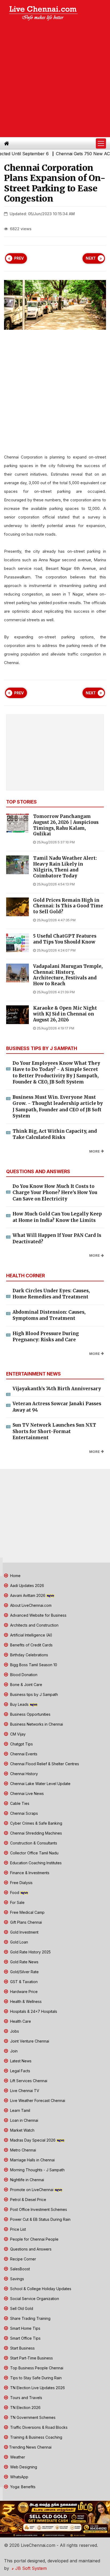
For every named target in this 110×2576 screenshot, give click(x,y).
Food (15, 1893)
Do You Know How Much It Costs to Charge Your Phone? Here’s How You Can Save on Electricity (55, 1193)
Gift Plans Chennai (25, 1922)
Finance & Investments (29, 1873)
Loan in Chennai (24, 2120)
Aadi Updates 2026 (27, 1586)
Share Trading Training (30, 2318)
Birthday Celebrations (29, 1655)
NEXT (91, 258)
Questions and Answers (30, 2249)
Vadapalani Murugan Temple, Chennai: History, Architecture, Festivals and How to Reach (68, 975)
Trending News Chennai (30, 2447)
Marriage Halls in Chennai (32, 2160)
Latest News (20, 2061)
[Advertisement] (55, 80)
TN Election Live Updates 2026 (37, 2388)
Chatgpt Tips (21, 1744)
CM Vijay (17, 1734)
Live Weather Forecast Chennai (37, 2100)
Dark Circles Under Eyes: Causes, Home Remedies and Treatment (51, 1294)
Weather (17, 2457)
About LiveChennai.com (30, 1605)
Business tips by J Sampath (34, 1694)
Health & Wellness (25, 2001)
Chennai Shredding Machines (36, 1833)
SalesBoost (19, 2269)
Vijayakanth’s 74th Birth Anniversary (57, 1389)
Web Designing (23, 2467)
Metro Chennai (23, 2150)
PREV (19, 258)
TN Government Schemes (32, 2417)
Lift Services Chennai (28, 2081)
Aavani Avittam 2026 (28, 1595)
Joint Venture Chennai (29, 2041)
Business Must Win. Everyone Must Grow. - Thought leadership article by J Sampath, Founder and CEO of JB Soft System (58, 1107)
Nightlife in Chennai (27, 2180)
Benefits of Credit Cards (31, 1645)
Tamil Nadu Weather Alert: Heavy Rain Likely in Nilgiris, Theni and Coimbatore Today (65, 867)
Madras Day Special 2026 (33, 2140)
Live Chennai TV (24, 2091)
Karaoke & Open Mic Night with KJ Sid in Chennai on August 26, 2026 (65, 1014)
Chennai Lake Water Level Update (40, 1784)
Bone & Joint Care (26, 1685)
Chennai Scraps (23, 1813)
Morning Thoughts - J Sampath (37, 2170)
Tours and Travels (26, 2398)
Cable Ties (19, 1803)
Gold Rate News (24, 1962)
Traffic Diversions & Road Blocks (38, 2427)
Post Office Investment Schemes (38, 2209)
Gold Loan (19, 1942)
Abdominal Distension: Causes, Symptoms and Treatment (49, 1315)
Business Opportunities (30, 1714)
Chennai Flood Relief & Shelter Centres (44, 1764)
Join (13, 2051)
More (95, 1151)
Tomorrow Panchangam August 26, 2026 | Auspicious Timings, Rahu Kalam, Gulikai (66, 825)
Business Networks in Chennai (36, 1724)
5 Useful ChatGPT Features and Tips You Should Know (65, 939)
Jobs (14, 2031)
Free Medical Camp (27, 1912)
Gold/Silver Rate (24, 1972)
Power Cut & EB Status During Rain (40, 2219)
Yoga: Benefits (22, 2487)
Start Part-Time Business (31, 2358)
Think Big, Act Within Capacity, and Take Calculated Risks (55, 1134)
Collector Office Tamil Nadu (34, 1853)
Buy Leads (19, 1704)
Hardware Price (23, 1992)
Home (15, 1576)
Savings (17, 2279)
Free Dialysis (21, 1883)
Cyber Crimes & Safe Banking (36, 1823)
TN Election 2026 (25, 2408)
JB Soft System (30, 2568)
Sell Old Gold (21, 2308)
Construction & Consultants (33, 1843)
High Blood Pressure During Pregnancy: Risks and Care (46, 1337)
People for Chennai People (34, 2239)
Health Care (20, 2021)
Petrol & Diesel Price (28, 2200)
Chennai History (23, 1774)
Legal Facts (20, 2071)
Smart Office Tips (25, 2338)
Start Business (22, 2348)
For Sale (17, 1902)
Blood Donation (23, 1675)
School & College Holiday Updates (40, 2289)
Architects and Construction (34, 1625)
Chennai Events (23, 1754)
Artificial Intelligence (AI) (31, 1635)
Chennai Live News (26, 1793)
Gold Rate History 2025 (30, 1952)
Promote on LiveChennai (32, 2190)
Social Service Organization (34, 2299)
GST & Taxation (23, 1982)
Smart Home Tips (25, 2328)
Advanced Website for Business (38, 1615)
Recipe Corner (23, 2259)
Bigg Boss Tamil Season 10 (33, 1665)
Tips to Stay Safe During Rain (35, 2378)
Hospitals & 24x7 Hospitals (33, 2011)
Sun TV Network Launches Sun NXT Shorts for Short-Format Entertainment (54, 1431)
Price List (17, 2229)
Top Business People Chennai (36, 2368)
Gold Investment (24, 1932)
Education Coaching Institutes (35, 1863)
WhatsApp (19, 2477)
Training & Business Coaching (36, 2437)
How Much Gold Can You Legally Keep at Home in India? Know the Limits (57, 1217)
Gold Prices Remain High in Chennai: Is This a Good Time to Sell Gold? (68, 906)
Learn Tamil (20, 2110)
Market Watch (22, 2130)
